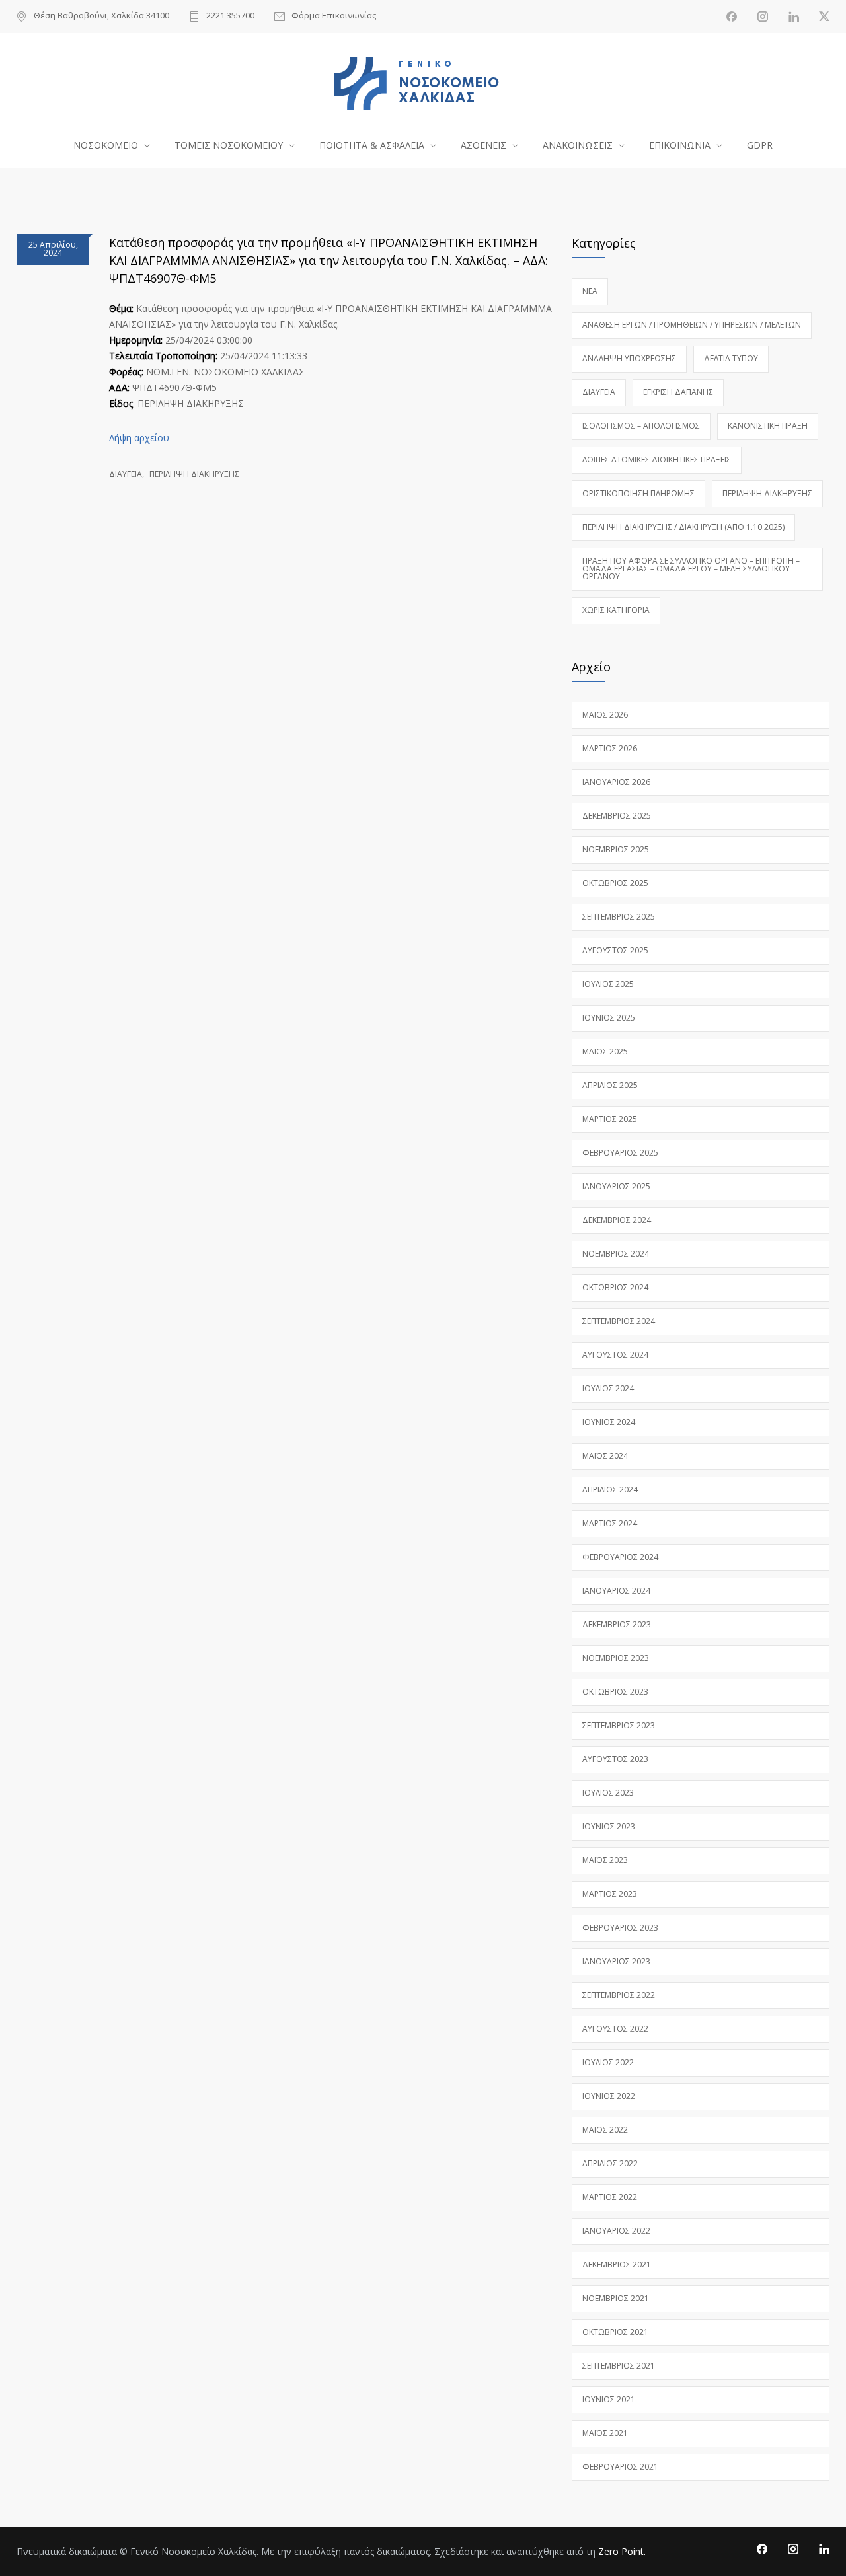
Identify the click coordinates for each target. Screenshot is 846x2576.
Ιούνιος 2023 (609, 1826)
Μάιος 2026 (605, 715)
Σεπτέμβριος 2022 (619, 1995)
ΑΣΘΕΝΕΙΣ (483, 145)
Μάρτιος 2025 (610, 1119)
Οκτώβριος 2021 (615, 2332)
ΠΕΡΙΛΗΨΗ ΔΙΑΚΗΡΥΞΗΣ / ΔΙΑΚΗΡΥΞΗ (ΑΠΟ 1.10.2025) (683, 527)
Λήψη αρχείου (139, 438)
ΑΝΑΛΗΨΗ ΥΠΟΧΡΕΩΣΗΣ (629, 358)
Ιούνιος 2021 (609, 2399)
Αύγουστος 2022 (615, 2029)
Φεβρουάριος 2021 (620, 2467)
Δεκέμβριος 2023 (617, 1624)
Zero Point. (622, 2551)
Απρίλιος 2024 (610, 1490)
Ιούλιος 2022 (608, 2062)
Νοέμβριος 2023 (616, 1658)
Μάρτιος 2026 (610, 748)
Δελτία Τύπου (731, 358)
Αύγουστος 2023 (615, 1759)
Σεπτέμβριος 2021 (619, 2366)
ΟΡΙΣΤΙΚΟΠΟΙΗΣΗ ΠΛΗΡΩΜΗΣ (638, 493)
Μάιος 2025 (605, 1051)
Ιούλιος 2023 (608, 1793)
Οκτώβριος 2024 (615, 1287)
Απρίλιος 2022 (610, 2163)
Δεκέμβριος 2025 (617, 816)
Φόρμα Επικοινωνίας (334, 16)
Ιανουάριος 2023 (616, 1961)
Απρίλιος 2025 (610, 1085)
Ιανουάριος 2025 (616, 1186)
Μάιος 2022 (605, 2130)
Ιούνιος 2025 (609, 1018)
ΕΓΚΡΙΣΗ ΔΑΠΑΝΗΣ (678, 392)
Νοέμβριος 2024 (616, 1254)
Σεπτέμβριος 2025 (619, 917)
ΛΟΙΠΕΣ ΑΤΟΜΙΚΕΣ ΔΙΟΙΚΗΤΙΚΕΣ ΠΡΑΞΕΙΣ (657, 460)
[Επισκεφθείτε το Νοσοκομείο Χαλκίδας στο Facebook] (732, 17)
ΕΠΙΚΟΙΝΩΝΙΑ (680, 145)
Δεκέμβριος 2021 (617, 2264)
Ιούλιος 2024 (608, 1388)
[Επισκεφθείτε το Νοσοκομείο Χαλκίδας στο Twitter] (824, 17)
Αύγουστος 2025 (615, 950)
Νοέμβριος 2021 (616, 2298)
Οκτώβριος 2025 (615, 883)
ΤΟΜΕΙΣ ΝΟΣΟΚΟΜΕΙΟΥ (229, 145)
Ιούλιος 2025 (608, 984)
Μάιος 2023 (605, 1860)
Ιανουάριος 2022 (616, 2231)
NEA (590, 291)
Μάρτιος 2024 (610, 1523)
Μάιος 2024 (605, 1456)
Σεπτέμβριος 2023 (619, 1725)
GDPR (760, 145)
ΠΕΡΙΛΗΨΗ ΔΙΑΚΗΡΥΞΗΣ (194, 474)
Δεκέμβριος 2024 (617, 1220)
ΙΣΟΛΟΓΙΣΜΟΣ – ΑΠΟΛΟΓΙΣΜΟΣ (641, 426)
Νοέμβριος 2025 (616, 849)
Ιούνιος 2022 (609, 2096)
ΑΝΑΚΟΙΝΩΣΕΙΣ (578, 145)
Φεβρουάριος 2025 (620, 1153)
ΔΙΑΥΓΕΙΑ (126, 474)
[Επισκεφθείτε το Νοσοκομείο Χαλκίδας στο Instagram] (763, 17)
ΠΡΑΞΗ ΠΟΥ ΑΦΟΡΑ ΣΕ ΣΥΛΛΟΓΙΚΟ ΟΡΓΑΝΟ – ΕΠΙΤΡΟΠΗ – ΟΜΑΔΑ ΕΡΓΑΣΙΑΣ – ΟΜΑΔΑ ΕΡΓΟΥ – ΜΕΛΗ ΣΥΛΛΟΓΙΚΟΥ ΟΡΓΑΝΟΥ (691, 569)
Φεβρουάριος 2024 (620, 1557)
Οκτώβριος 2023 (615, 1692)
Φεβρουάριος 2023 (620, 1928)
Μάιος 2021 (605, 2433)
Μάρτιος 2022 (610, 2197)
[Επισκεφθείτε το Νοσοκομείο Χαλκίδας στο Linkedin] (794, 17)
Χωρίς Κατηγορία (616, 610)
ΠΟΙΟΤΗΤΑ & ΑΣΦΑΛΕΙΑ (372, 145)
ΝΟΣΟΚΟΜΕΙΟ (106, 145)
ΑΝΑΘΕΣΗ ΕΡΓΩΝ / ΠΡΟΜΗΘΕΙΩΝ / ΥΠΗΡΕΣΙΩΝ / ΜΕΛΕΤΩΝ (692, 325)
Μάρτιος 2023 (610, 1894)
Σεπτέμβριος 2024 (619, 1321)
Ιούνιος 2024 (609, 1422)
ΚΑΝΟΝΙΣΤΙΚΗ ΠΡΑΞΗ (768, 426)
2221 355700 (230, 16)
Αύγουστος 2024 (615, 1355)
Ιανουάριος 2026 (616, 782)
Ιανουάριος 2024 (616, 1591)
